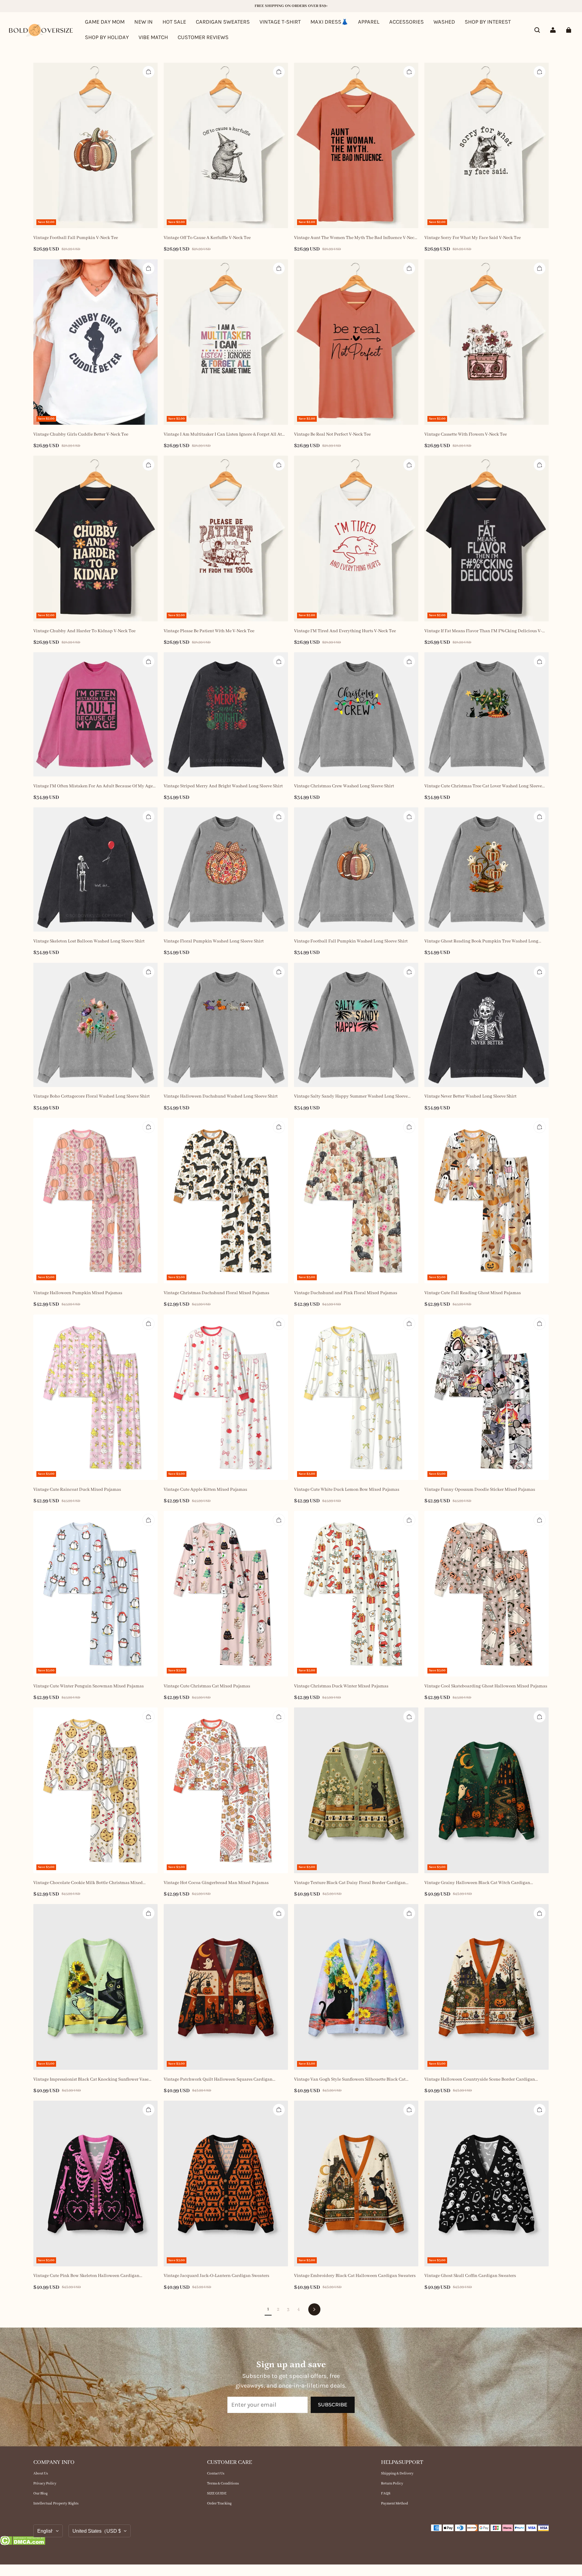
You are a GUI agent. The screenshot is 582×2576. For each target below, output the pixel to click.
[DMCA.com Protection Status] (23, 2542)
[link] (488, 22)
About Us (41, 2473)
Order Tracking (219, 2503)
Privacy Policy (45, 2483)
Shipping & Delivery (397, 2473)
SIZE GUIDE (217, 2493)
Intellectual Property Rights (56, 2503)
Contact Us (216, 2473)
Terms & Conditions (223, 2483)
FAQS (386, 2493)
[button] (537, 30)
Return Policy (392, 2483)
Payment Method (395, 2503)
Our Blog (40, 2493)
